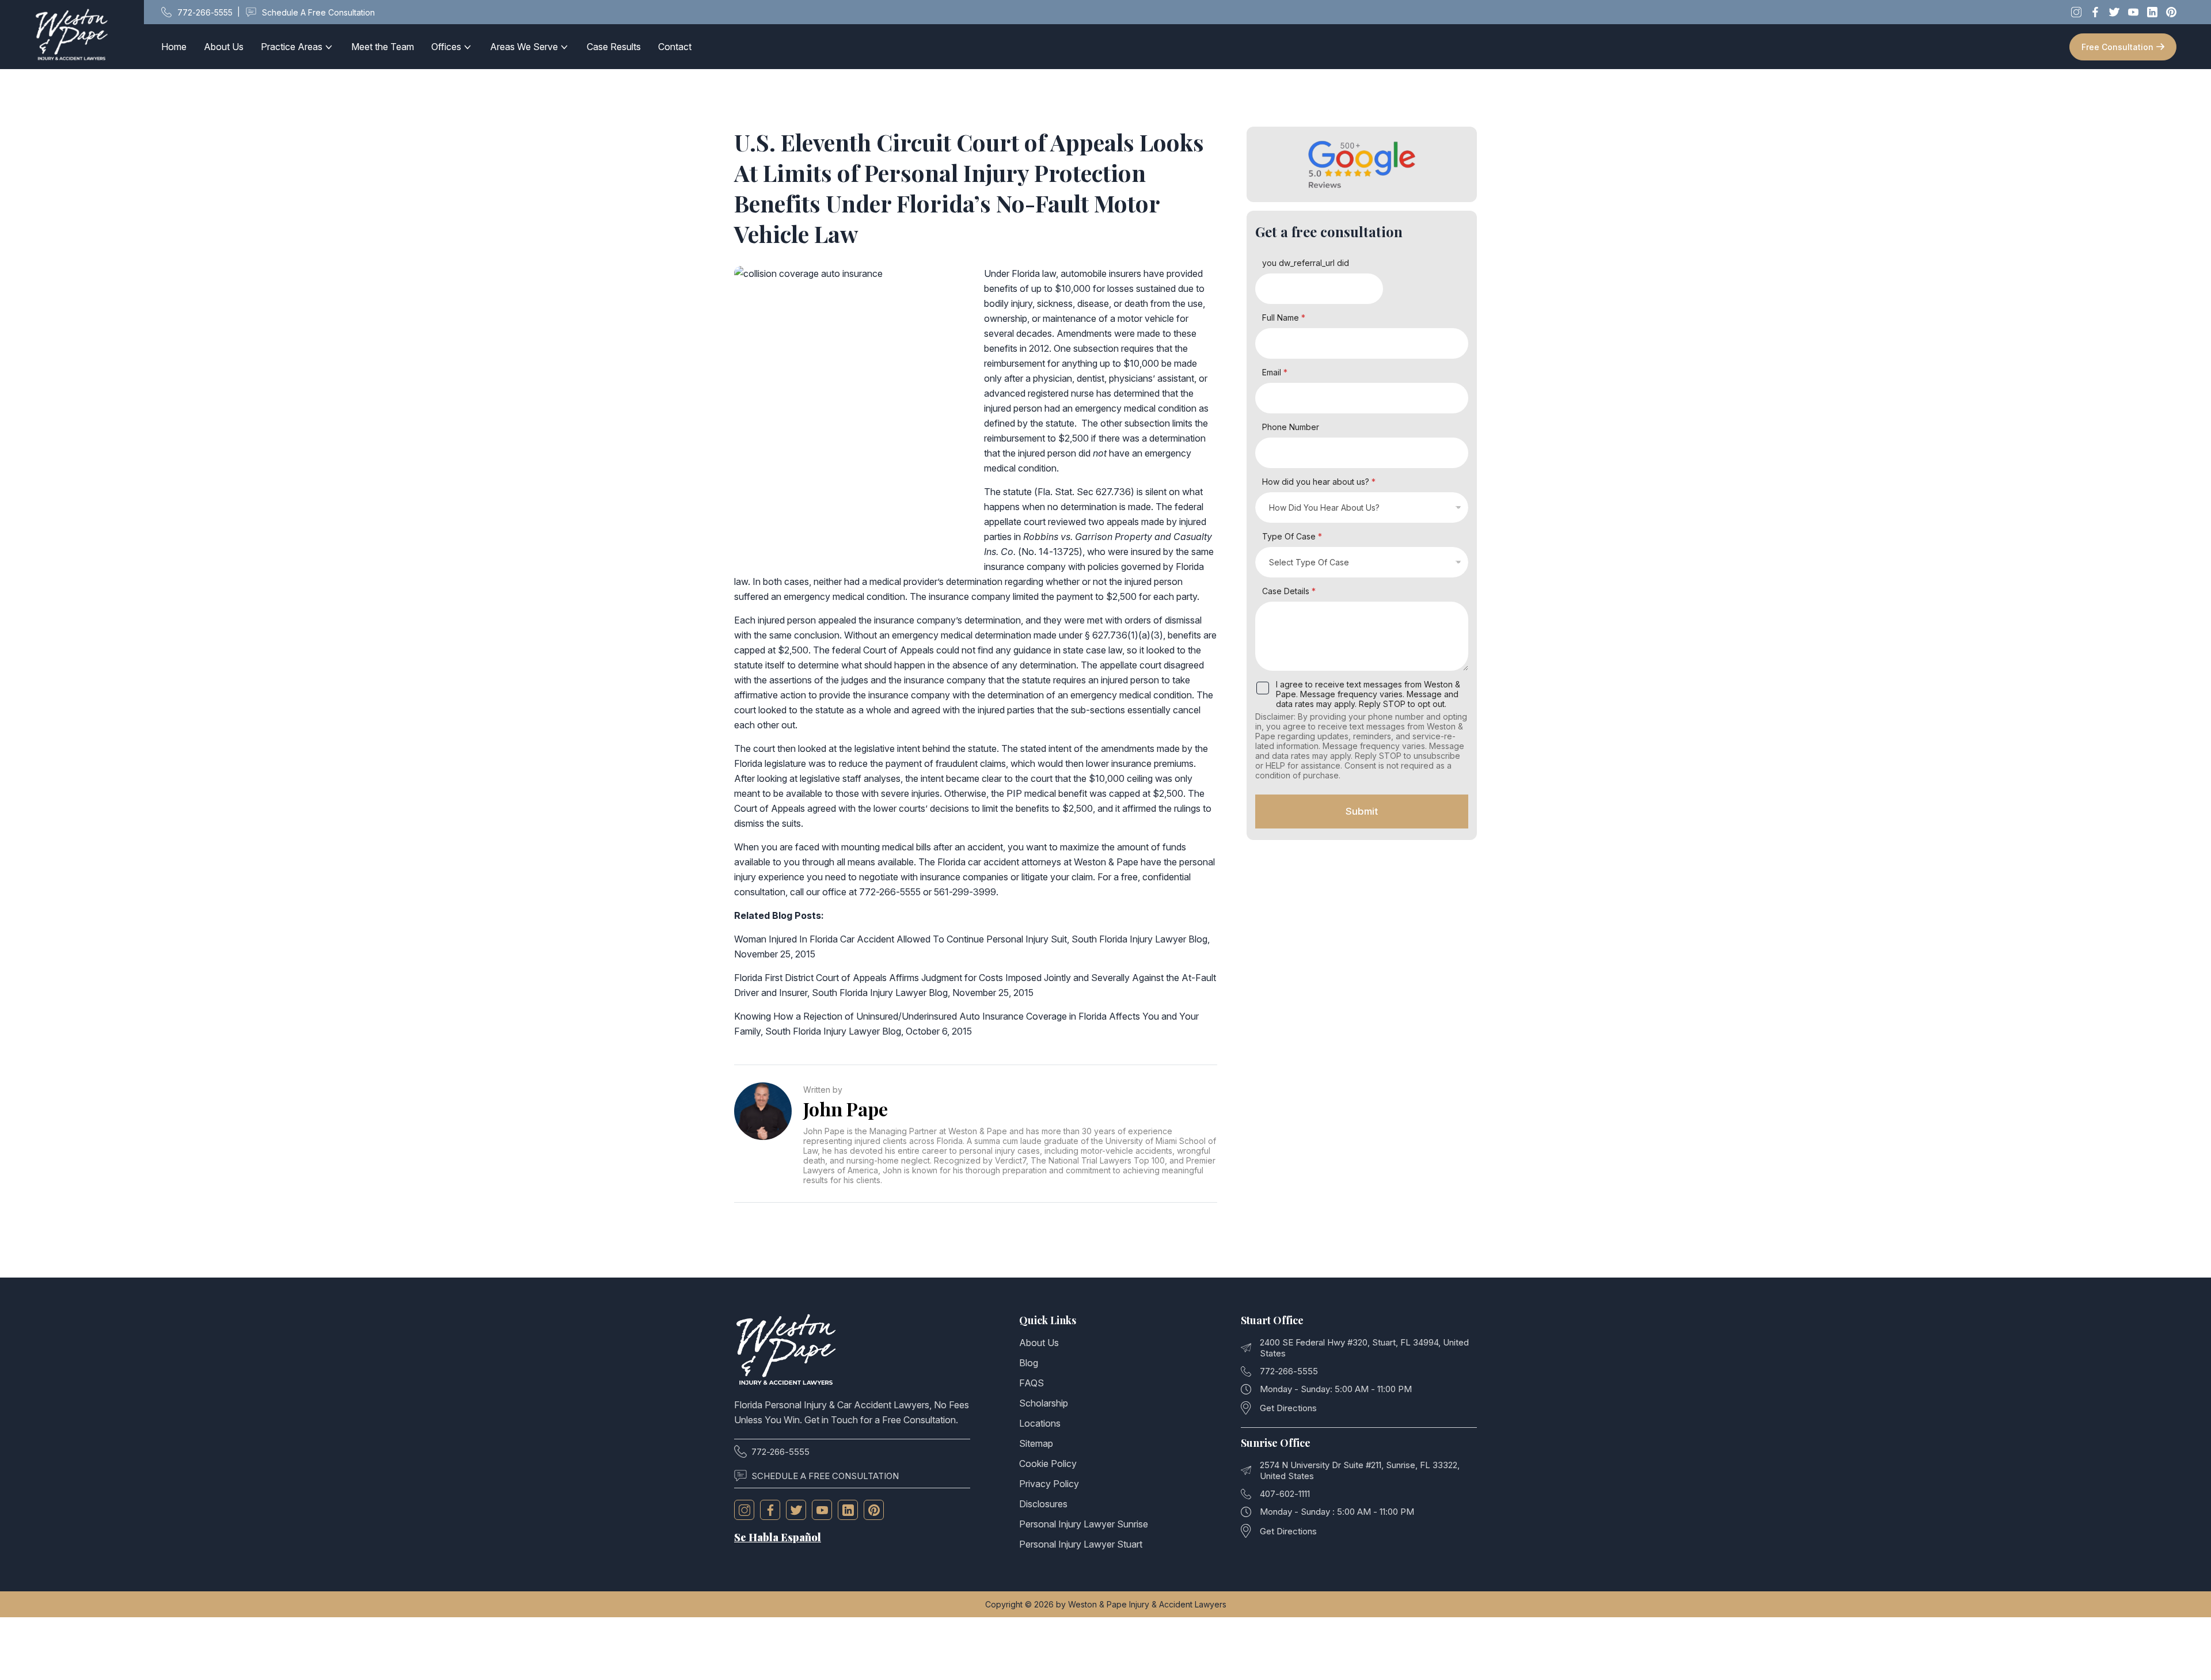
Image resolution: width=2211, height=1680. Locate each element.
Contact (675, 47)
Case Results (614, 47)
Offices (446, 47)
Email (1275, 372)
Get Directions (1288, 1408)
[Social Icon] (744, 1510)
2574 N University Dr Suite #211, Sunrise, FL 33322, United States (1360, 1470)
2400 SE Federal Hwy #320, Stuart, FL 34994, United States (1364, 1348)
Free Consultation (2117, 47)
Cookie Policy (1048, 1464)
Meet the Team (383, 47)
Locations (1040, 1423)
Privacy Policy (1049, 1484)
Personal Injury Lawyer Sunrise (1084, 1524)
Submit (1362, 811)
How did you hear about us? (1319, 482)
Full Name (1284, 318)
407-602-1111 (1285, 1494)
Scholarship (1044, 1403)
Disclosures (1043, 1504)
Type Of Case (1292, 536)
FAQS (1032, 1383)
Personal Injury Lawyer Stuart (1081, 1544)
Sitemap (1036, 1443)
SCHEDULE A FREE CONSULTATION (825, 1476)
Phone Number (1291, 427)
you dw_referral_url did (1306, 263)
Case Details (1289, 591)
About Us (224, 47)
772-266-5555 (780, 1452)
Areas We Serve (524, 47)
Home (174, 47)
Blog (1029, 1363)
